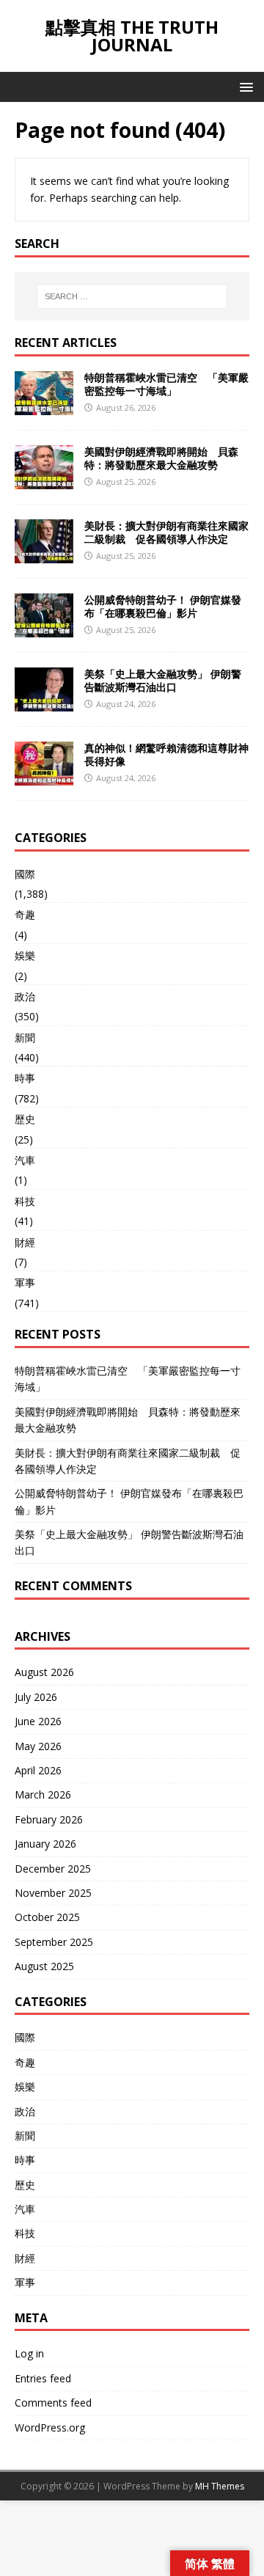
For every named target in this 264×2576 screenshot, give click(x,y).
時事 (25, 1078)
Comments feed (53, 2403)
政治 (25, 996)
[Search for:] (132, 296)
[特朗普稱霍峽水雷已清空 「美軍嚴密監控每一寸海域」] (44, 406)
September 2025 (54, 1942)
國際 (25, 874)
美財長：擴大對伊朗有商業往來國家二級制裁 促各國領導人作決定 (166, 532)
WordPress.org (50, 2427)
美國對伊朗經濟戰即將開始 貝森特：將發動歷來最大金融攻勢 (161, 458)
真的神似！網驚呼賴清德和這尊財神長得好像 (166, 754)
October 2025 (47, 1917)
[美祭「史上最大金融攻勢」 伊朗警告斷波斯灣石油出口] (44, 702)
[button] (244, 86)
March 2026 (43, 1794)
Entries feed (43, 2378)
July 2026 (36, 1697)
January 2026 (45, 1844)
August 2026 (44, 1672)
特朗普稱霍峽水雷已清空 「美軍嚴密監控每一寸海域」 (166, 384)
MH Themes (220, 2486)
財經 (25, 1242)
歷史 (25, 1119)
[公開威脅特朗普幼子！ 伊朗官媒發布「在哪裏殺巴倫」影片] (44, 628)
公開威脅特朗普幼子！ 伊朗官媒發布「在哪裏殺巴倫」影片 (163, 606)
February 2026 (49, 1819)
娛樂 (25, 955)
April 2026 (38, 1770)
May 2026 (38, 1746)
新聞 (25, 1038)
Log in (29, 2353)
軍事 (25, 1282)
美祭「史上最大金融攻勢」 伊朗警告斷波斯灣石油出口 (163, 680)
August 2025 (44, 1966)
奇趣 (25, 914)
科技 (25, 1201)
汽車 (25, 1160)
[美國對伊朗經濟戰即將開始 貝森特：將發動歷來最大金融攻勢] (44, 480)
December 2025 (53, 1869)
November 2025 (53, 1893)
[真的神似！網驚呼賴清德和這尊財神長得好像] (44, 776)
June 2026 (38, 1721)
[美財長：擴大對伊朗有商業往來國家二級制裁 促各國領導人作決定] (44, 554)
